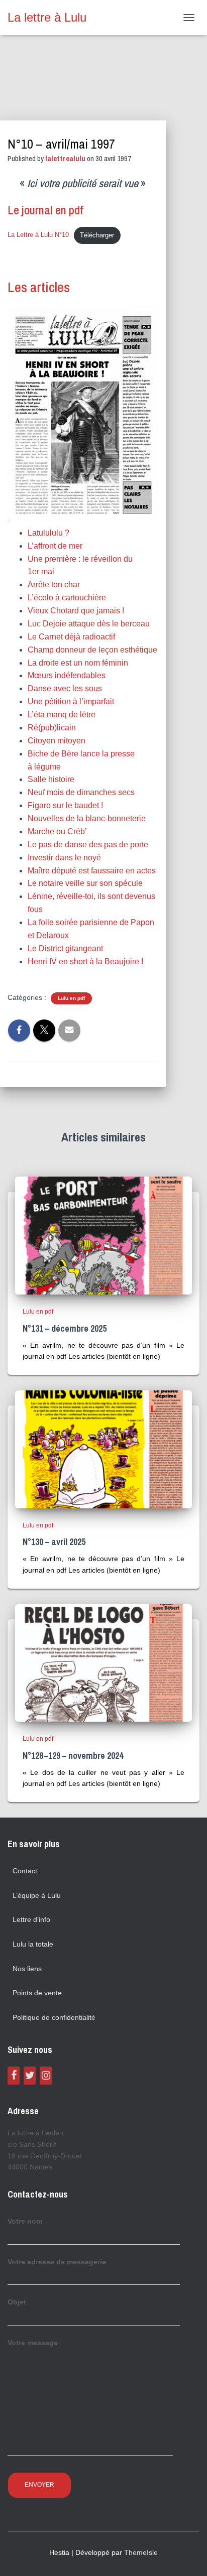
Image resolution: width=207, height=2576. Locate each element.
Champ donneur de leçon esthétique (92, 650)
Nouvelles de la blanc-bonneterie (87, 818)
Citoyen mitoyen (57, 741)
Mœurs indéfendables (67, 675)
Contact (25, 1871)
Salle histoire (51, 779)
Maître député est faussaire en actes (92, 871)
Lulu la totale (33, 1944)
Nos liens (27, 1969)
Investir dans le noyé (64, 858)
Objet (17, 2302)
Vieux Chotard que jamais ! (76, 611)
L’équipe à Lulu (37, 1895)
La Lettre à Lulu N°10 (38, 235)
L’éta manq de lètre (62, 715)
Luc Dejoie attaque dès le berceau (89, 624)
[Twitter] (30, 2076)
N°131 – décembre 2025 (65, 1328)
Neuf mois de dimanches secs (81, 792)
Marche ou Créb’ (57, 831)
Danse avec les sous (65, 688)
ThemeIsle (141, 2552)
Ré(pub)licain (52, 728)
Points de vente (37, 1993)
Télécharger (97, 235)
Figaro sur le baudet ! (65, 805)
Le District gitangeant (65, 948)
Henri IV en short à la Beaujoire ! (85, 961)
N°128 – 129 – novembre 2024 (73, 1756)
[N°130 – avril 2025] (103, 1449)
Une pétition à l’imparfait (71, 701)
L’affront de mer (55, 546)
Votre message (33, 2343)
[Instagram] (46, 2076)
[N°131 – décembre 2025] (103, 1235)
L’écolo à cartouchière (67, 598)
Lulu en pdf (71, 998)
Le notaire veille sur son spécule (85, 883)
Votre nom (25, 2221)
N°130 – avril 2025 (54, 1542)
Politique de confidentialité (54, 2017)
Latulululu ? (48, 533)
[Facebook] (14, 2076)
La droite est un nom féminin (78, 663)
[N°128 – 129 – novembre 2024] (103, 1662)
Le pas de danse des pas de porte (88, 845)
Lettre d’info (31, 1919)
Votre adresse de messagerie (57, 2262)
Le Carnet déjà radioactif (71, 637)
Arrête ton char (54, 585)
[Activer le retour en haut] (187, 2556)
